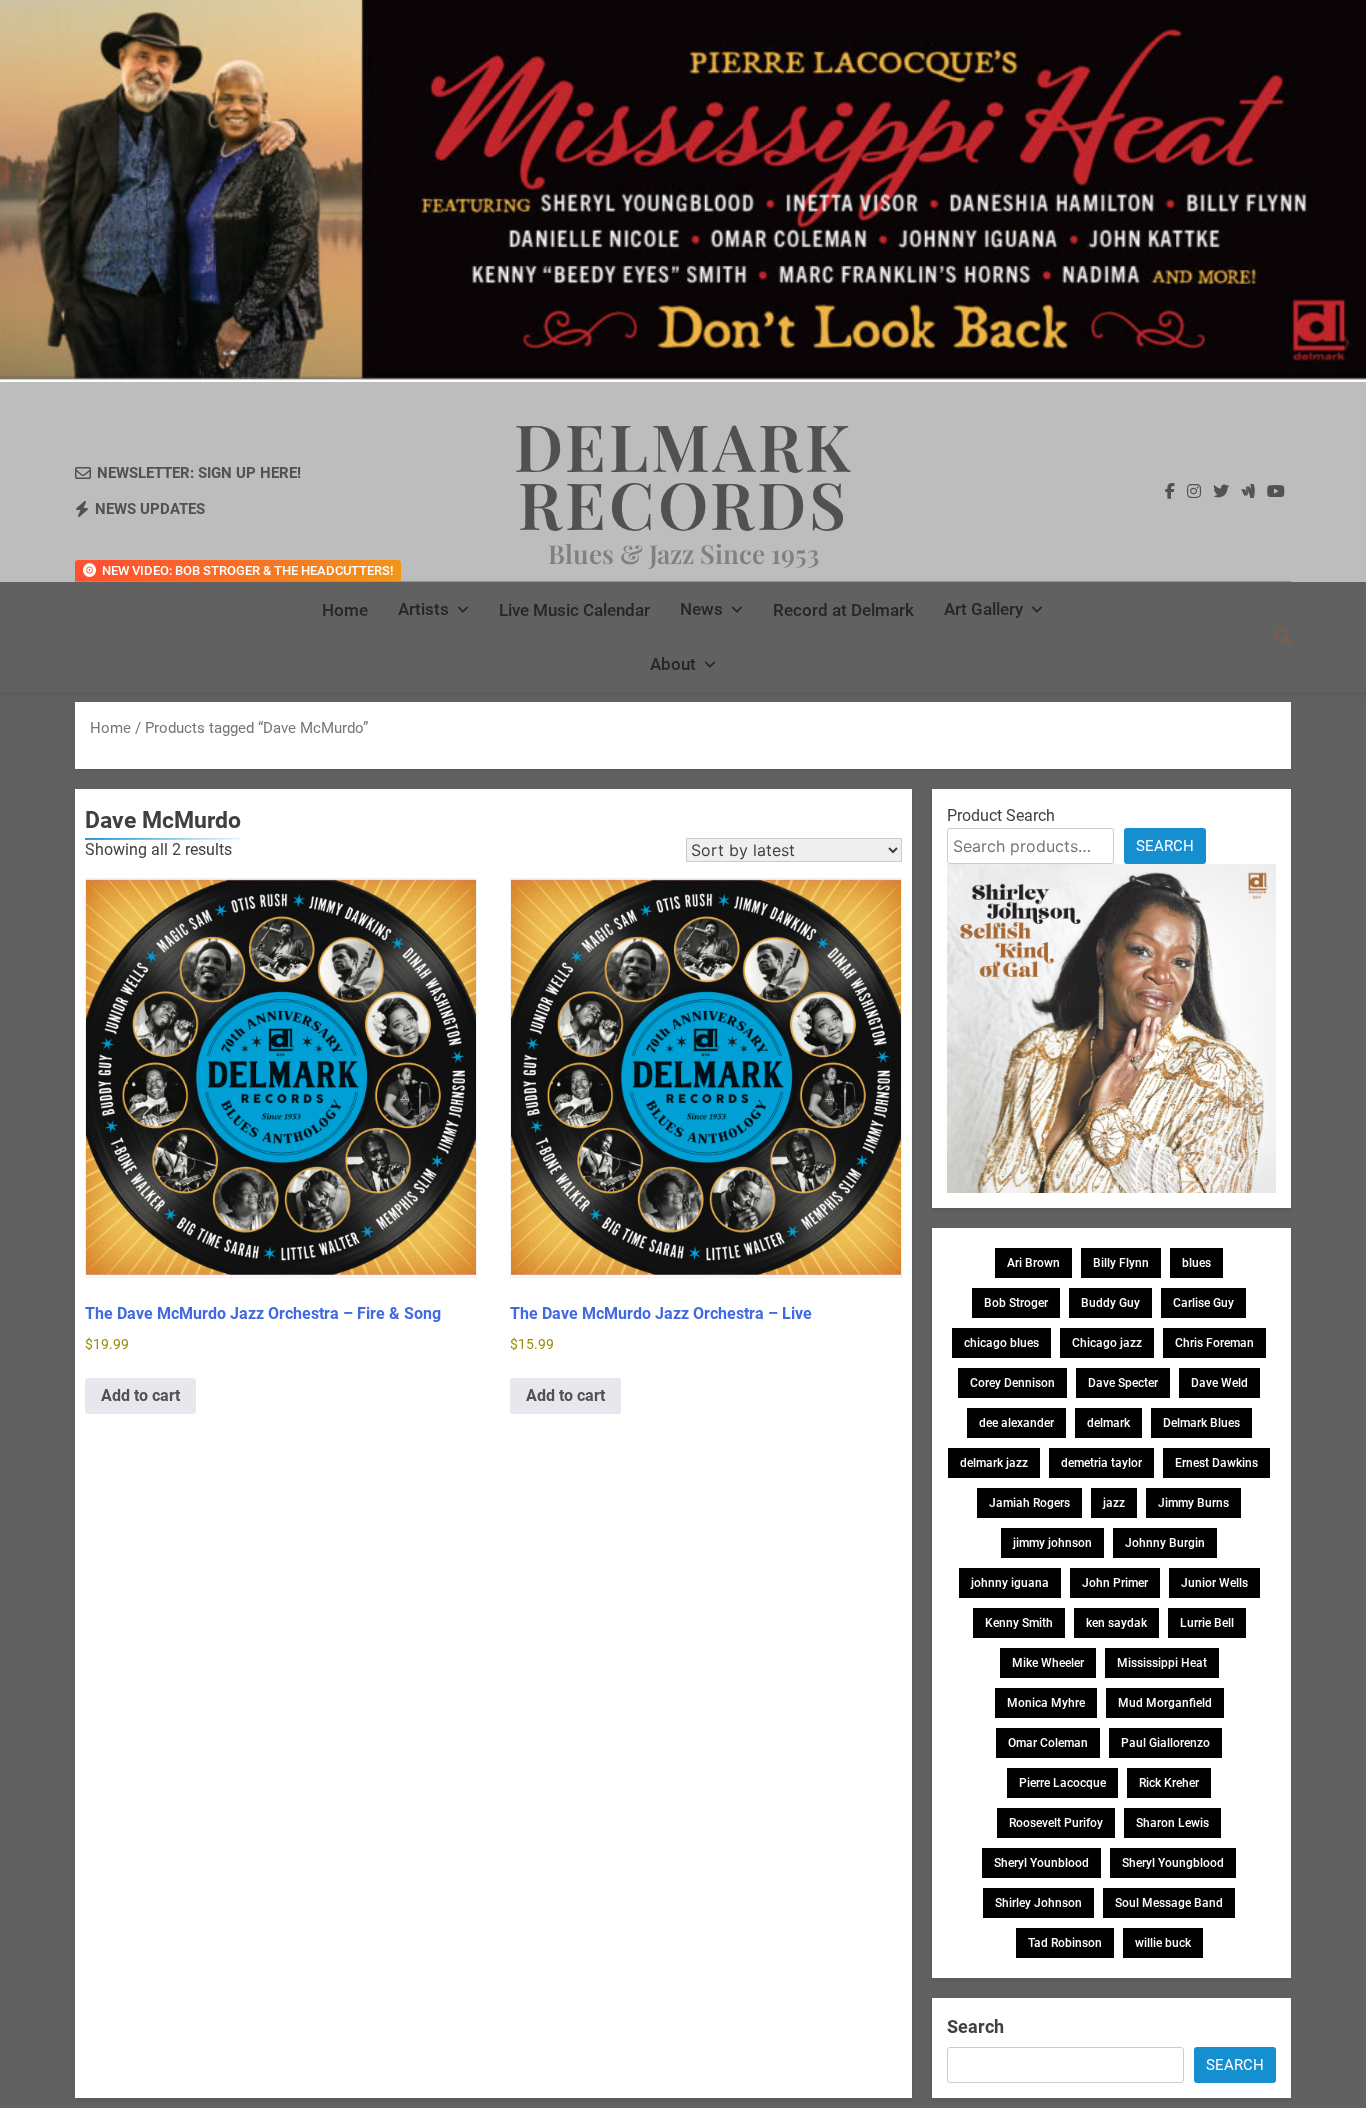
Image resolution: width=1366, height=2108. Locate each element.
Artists (423, 609)
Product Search (1001, 815)
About (673, 664)
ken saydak (1116, 1623)
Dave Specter (1123, 1383)
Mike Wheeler (1048, 1663)
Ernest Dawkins (1216, 1463)
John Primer (1115, 1583)
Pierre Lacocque (1062, 1783)
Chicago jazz (1107, 1343)
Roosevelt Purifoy (1056, 1823)
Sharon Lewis (1172, 1823)
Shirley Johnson (1038, 1903)
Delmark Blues (1201, 1423)
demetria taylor (1101, 1463)
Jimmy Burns (1193, 1503)
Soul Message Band (1169, 1903)
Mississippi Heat (1162, 1663)
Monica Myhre (1046, 1703)
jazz (1114, 1503)
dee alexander (1016, 1423)
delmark (1108, 1423)
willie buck (1163, 1943)
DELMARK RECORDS (683, 474)
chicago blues (1001, 1343)
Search (1165, 846)
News (701, 609)
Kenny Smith (1019, 1623)
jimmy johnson (1052, 1543)
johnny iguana (1010, 1583)
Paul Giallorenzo (1165, 1743)
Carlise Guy (1203, 1303)
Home (345, 610)
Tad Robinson (1065, 1943)
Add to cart (140, 1395)
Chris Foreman (1214, 1343)
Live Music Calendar (574, 610)
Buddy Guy (1110, 1303)
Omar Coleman (1048, 1743)
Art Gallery (983, 609)
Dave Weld (1219, 1383)
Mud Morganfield (1165, 1703)
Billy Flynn (1121, 1263)
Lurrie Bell (1207, 1623)
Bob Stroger (1016, 1303)
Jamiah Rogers (1029, 1503)
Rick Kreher (1169, 1783)
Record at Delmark (843, 610)
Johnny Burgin (1165, 1543)
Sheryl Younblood (1041, 1863)
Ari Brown (1033, 1263)
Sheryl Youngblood (1173, 1863)
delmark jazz (994, 1463)
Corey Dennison (1012, 1383)
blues (1196, 1263)
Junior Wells (1214, 1583)
